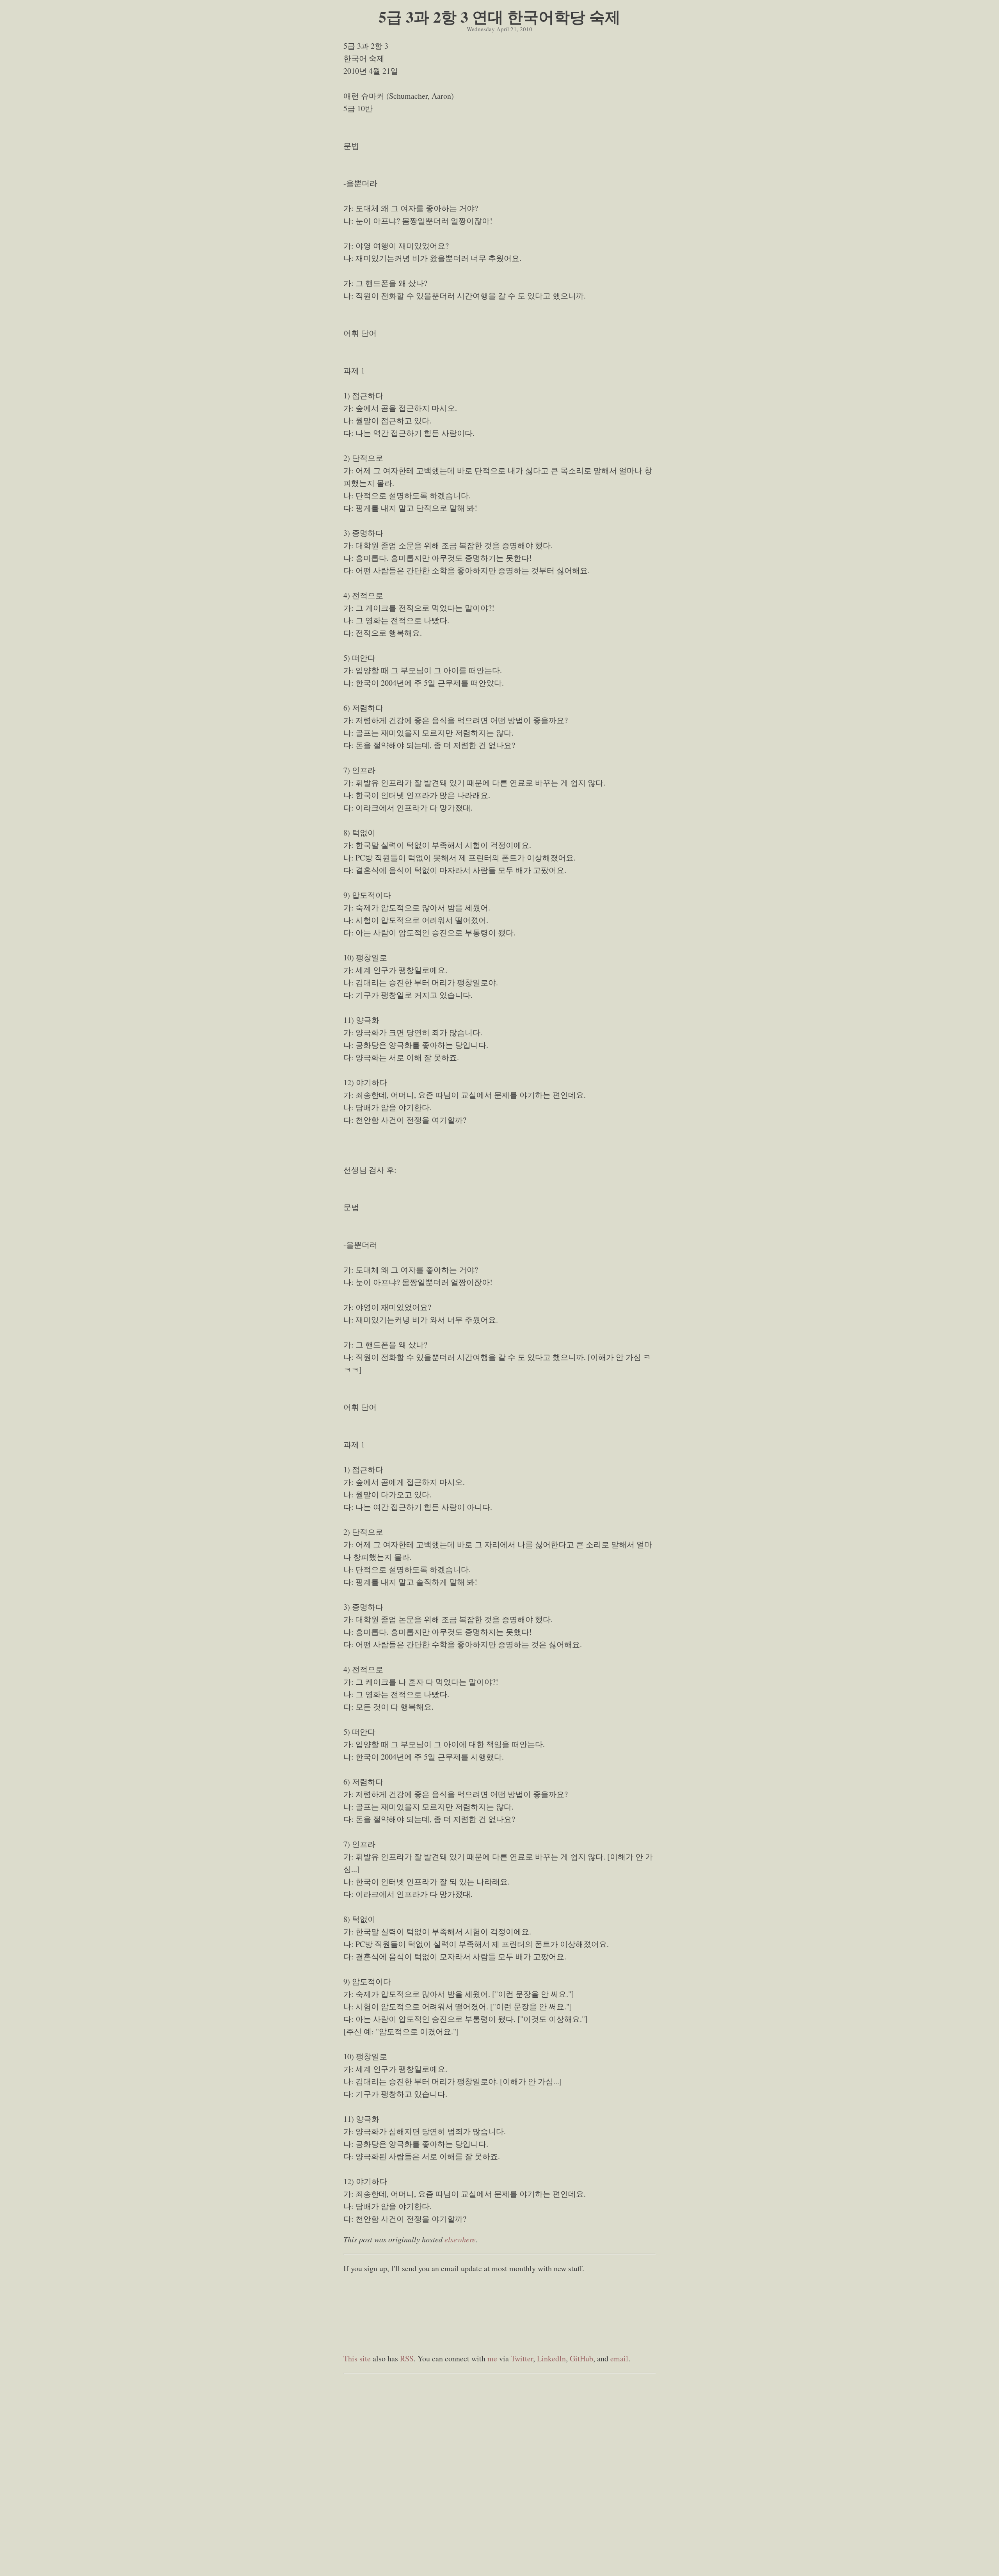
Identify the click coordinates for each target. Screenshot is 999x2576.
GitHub (581, 2358)
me (492, 2358)
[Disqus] (499, 2475)
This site (357, 2358)
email (619, 2358)
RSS (407, 2358)
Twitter (522, 2358)
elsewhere (460, 2239)
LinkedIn (551, 2358)
